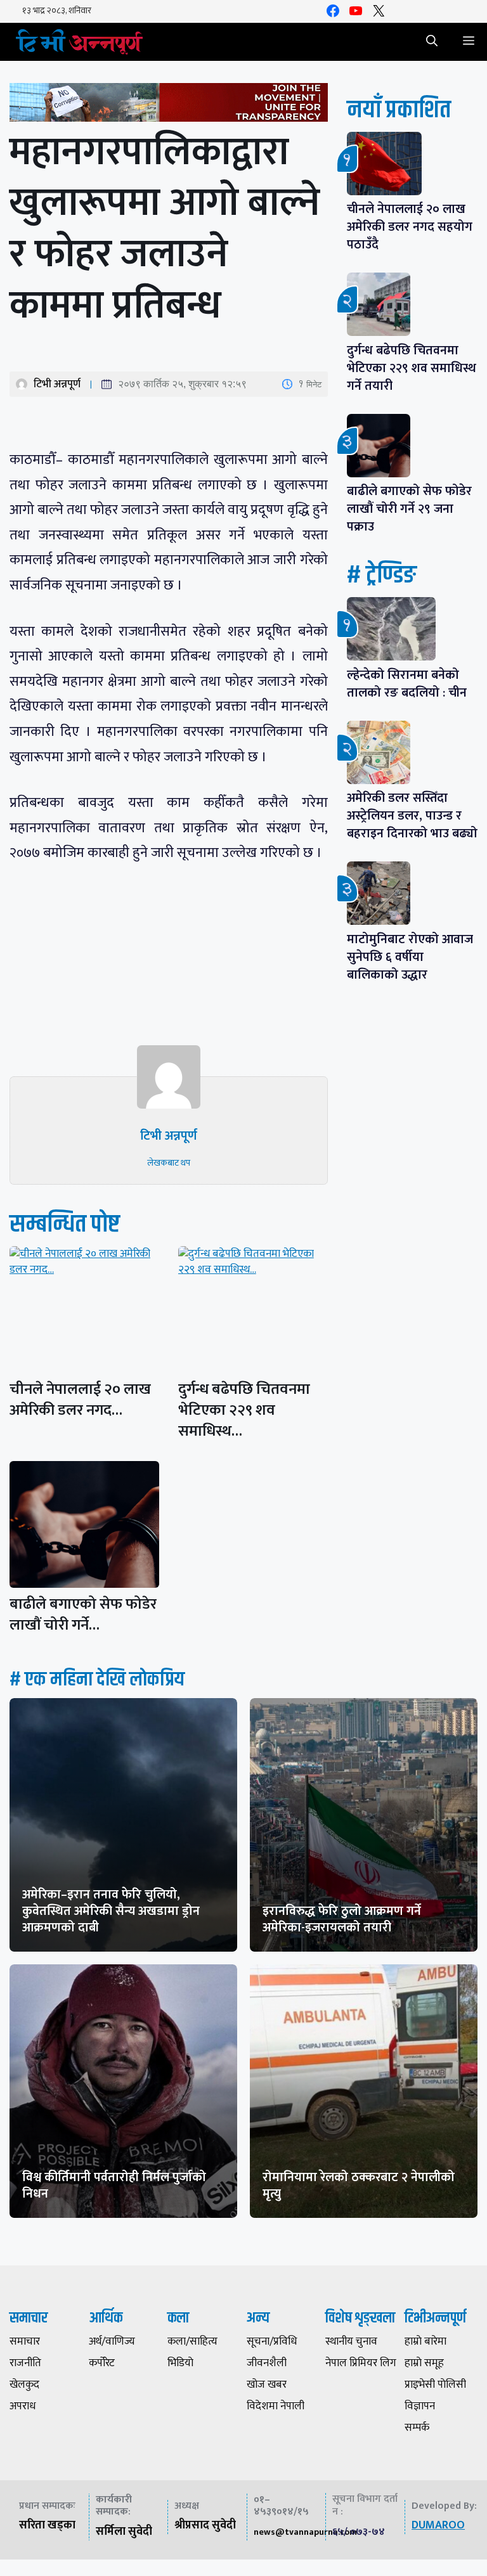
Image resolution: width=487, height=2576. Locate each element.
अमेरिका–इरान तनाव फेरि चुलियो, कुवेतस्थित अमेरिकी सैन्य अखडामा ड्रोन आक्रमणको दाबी (111, 1911)
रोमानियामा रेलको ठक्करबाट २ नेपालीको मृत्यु (359, 2186)
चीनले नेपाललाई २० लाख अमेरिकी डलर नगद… (80, 1400)
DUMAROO (438, 2525)
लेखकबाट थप (169, 1163)
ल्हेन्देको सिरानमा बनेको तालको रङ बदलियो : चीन (407, 684)
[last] (169, 105)
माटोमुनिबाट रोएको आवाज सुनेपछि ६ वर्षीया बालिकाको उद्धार (410, 957)
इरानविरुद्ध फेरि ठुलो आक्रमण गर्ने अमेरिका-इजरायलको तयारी (342, 1919)
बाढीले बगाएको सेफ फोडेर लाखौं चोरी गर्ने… (83, 1615)
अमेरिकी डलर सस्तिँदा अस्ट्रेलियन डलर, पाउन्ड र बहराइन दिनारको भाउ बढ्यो (412, 816)
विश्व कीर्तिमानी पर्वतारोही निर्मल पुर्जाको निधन (114, 2186)
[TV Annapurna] (79, 42)
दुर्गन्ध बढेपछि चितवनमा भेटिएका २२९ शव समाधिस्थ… (244, 1410)
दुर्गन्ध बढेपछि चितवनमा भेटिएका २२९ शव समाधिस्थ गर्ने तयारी (412, 368)
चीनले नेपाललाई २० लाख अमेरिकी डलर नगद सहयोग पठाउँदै (410, 227)
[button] (432, 42)
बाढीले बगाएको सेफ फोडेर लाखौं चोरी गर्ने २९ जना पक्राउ (409, 509)
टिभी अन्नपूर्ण (57, 384)
